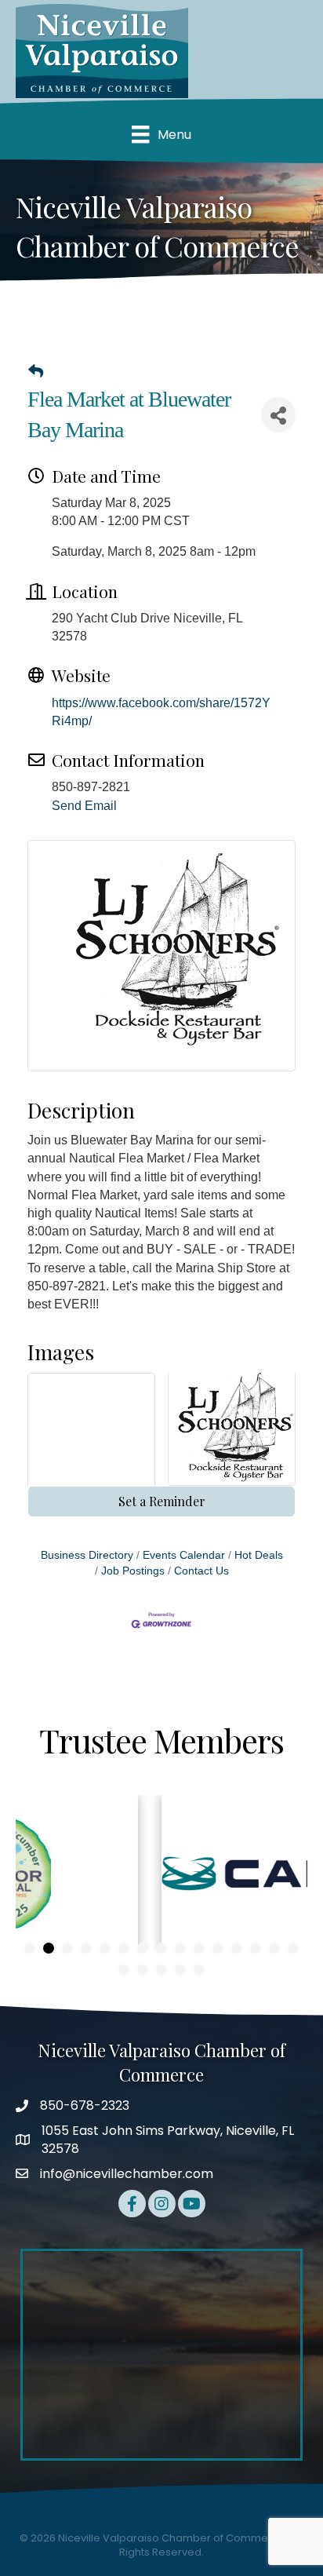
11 (218, 1948)
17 (143, 1970)
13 (256, 1948)
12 (237, 1948)
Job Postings (133, 1571)
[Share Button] (278, 415)
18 (161, 1970)
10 (199, 1948)
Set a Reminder (162, 1501)
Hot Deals (259, 1555)
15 (293, 1948)
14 (274, 1948)
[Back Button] (36, 372)
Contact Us (201, 1571)
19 (180, 1970)
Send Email (84, 806)
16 (124, 1970)
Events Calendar (184, 1555)
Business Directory (87, 1555)
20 (199, 1970)
